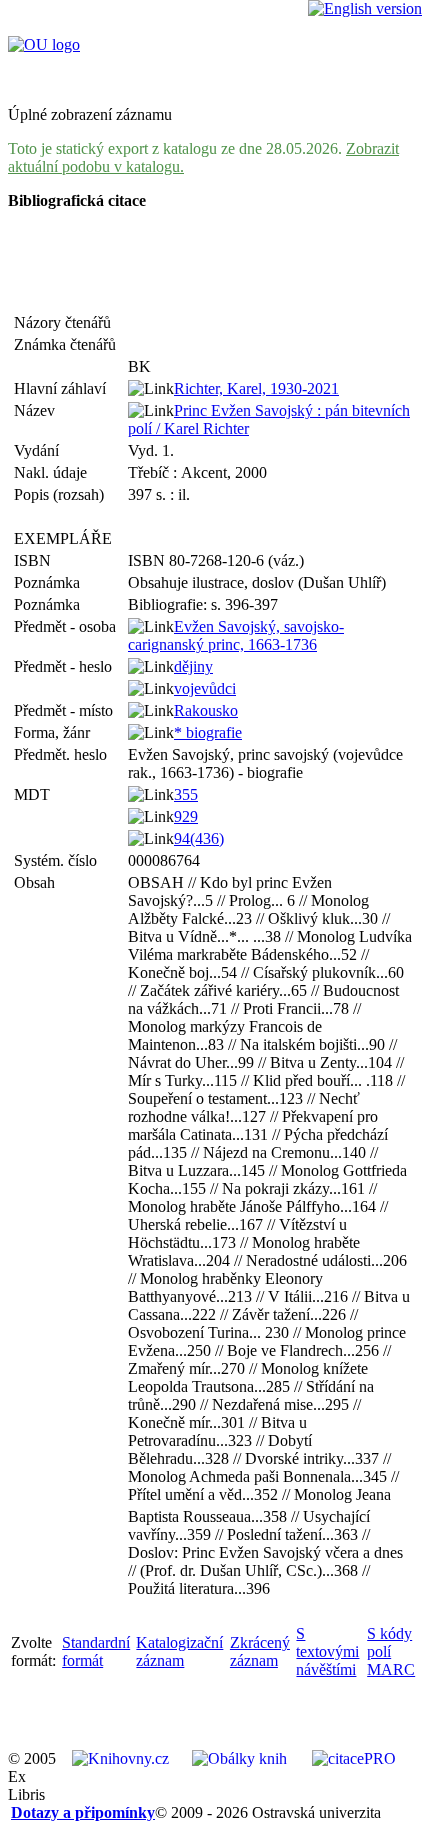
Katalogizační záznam (179, 1651)
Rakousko (206, 710)
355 (186, 794)
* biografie (208, 732)
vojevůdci (205, 688)
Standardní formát (96, 1651)
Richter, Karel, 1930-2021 (256, 388)
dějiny (193, 666)
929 (186, 816)
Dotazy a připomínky (83, 1812)
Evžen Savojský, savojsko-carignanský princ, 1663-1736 (236, 635)
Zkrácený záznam (260, 1651)
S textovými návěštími (327, 1651)
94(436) (199, 838)
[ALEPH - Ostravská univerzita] (44, 44)
